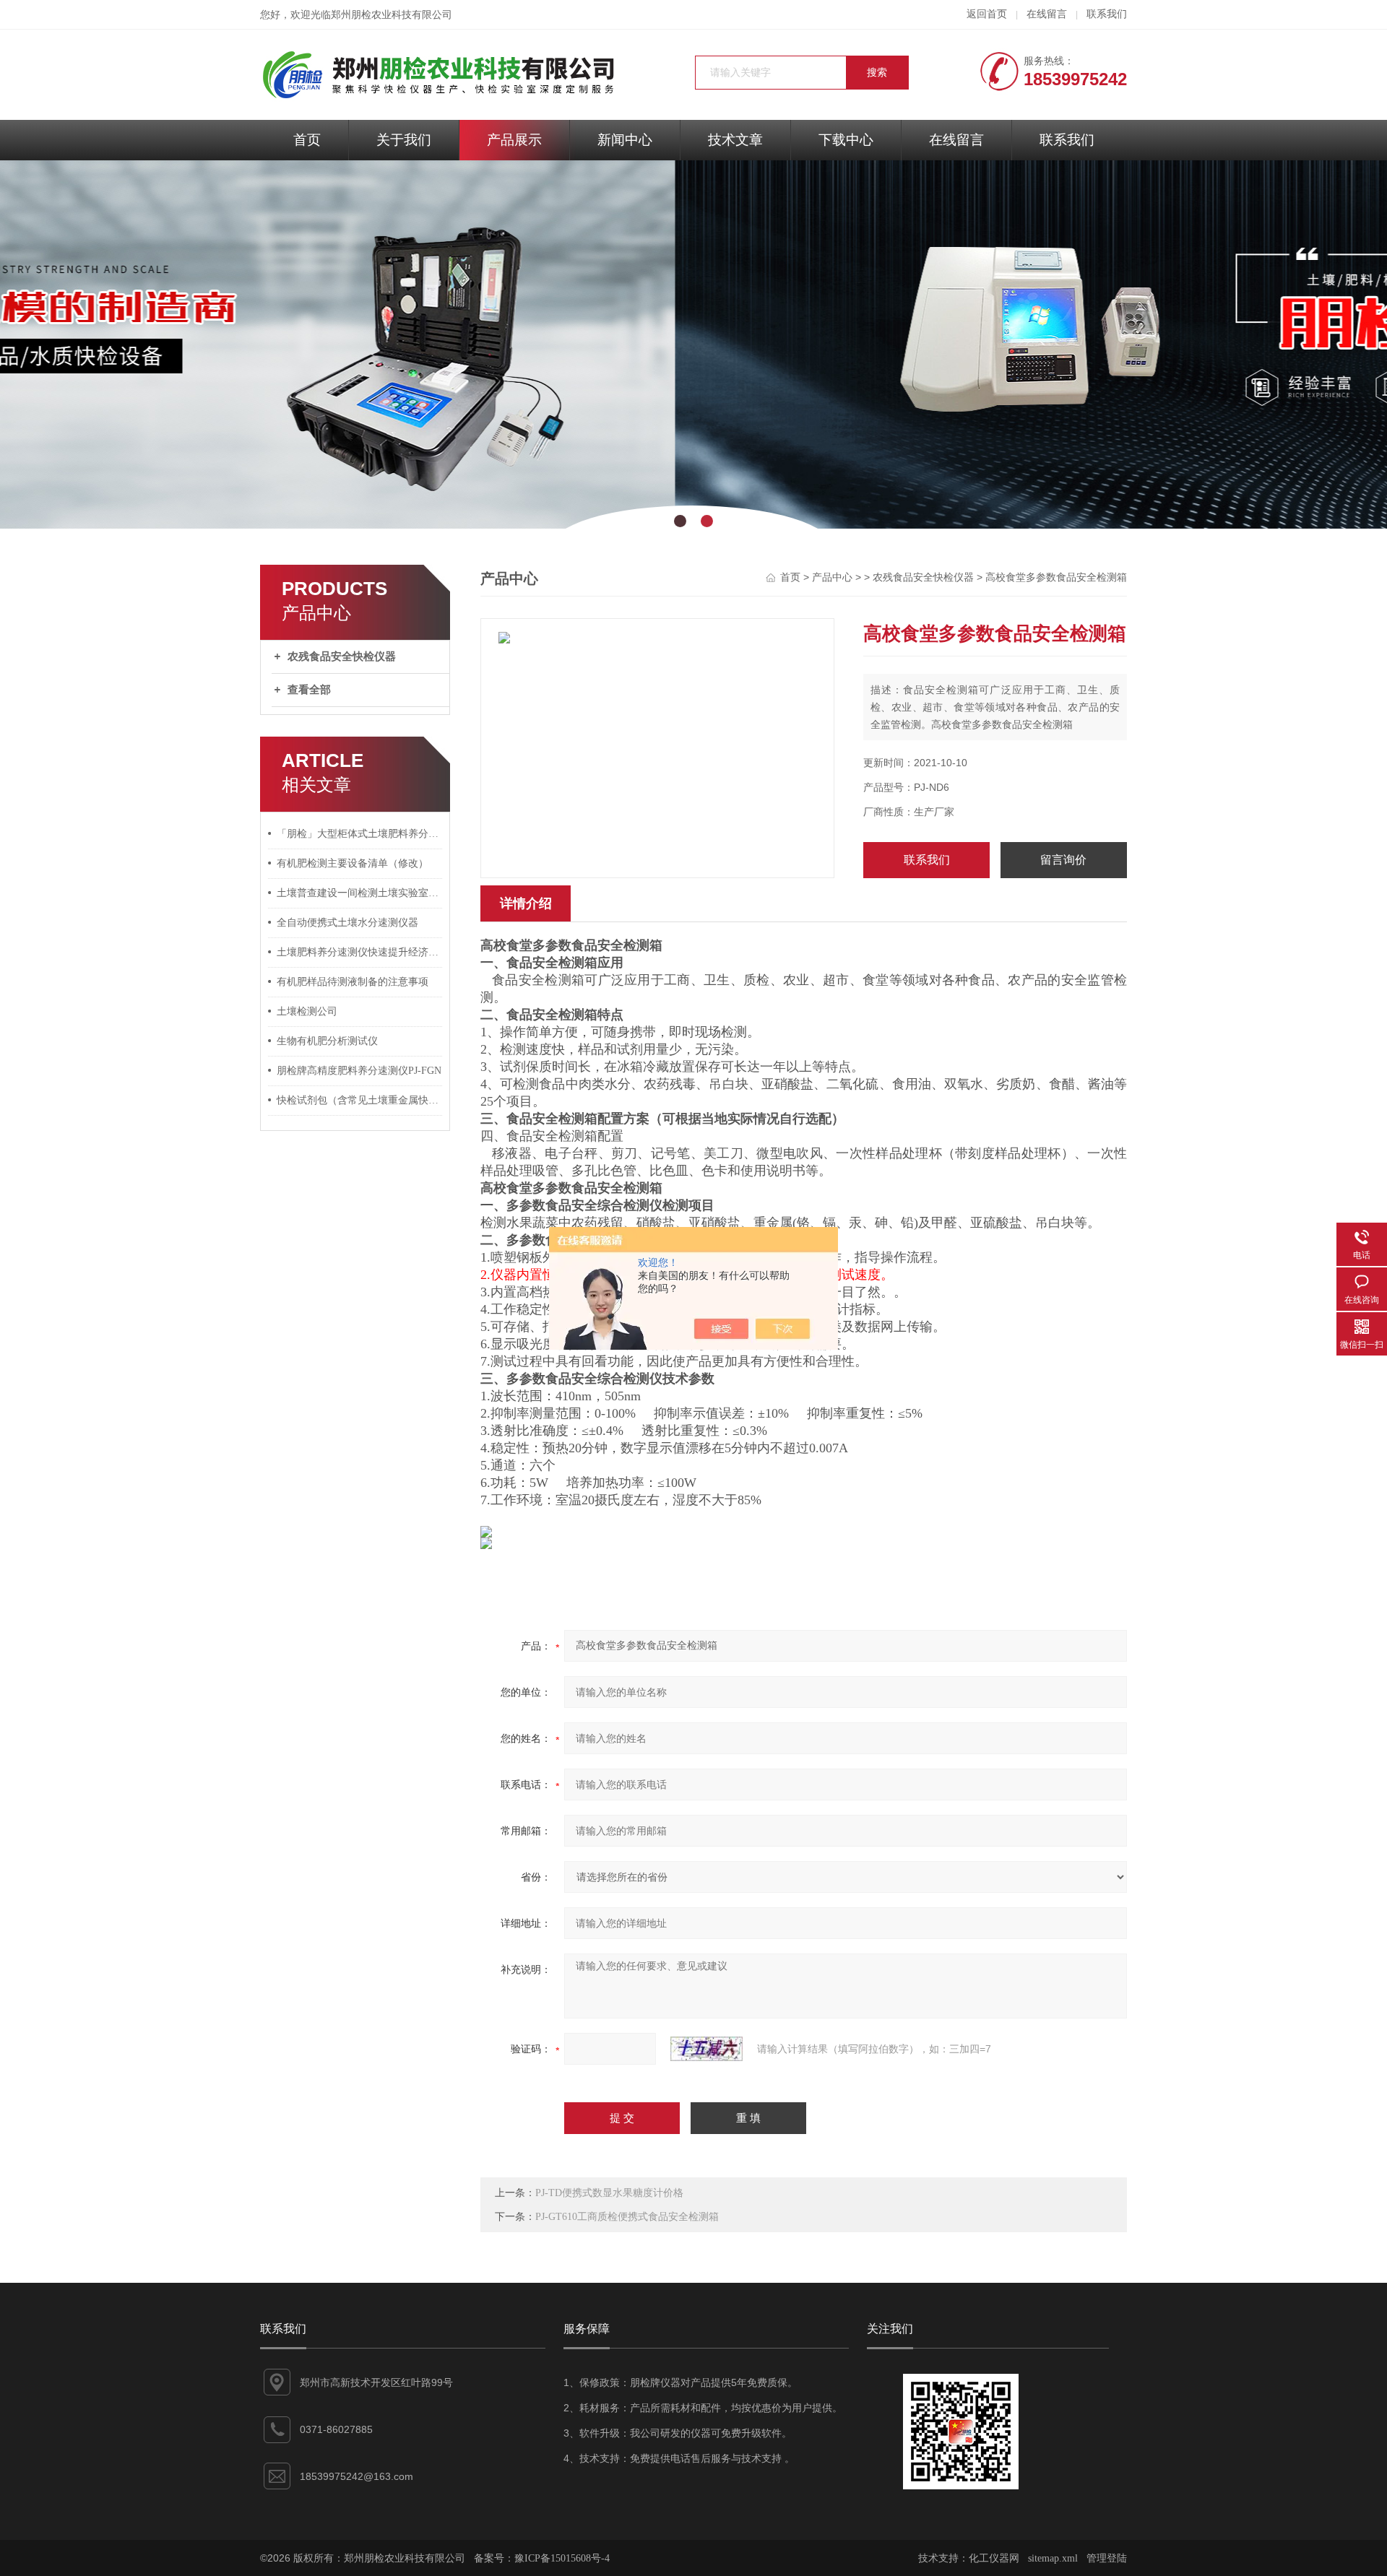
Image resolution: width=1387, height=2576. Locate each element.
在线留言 (1047, 14)
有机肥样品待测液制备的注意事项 (353, 982)
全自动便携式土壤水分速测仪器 (347, 923)
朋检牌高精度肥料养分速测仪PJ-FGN (359, 1071)
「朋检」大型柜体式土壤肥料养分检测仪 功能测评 (360, 834)
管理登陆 (1107, 2558)
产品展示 (514, 140)
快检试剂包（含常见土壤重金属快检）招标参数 (360, 1100)
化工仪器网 (994, 2558)
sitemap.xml (1053, 2558)
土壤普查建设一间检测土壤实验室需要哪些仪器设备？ (360, 893)
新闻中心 (625, 140)
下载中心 (846, 140)
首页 (307, 140)
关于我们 (404, 140)
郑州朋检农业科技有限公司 (392, 15)
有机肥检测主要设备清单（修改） (353, 863)
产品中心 (832, 577)
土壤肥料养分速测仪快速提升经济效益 (360, 952)
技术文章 (735, 140)
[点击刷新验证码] (707, 2049)
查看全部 (309, 690)
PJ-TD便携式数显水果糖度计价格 (609, 2193)
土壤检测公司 (307, 1011)
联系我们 (1107, 14)
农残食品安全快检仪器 (342, 656)
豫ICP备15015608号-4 (562, 2558)
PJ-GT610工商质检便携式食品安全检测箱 (627, 2217)
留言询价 (1063, 860)
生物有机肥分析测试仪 (327, 1041)
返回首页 (987, 14)
